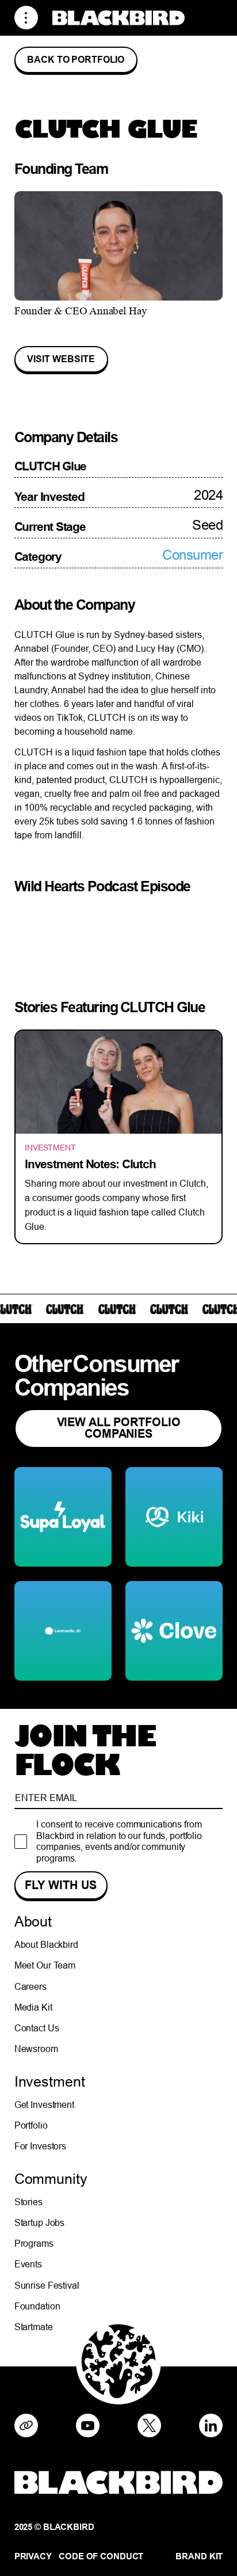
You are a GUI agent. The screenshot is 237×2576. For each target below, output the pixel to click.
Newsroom (36, 2049)
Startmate (34, 2327)
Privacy (33, 2557)
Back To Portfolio (76, 60)
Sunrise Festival (47, 2285)
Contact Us (37, 2028)
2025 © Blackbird (54, 2527)
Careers (30, 1986)
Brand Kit (199, 2557)
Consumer (192, 555)
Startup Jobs (40, 2222)
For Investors (40, 2146)
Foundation (37, 2306)
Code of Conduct (101, 2557)
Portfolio (31, 2125)
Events (28, 2264)
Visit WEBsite (61, 359)
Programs (34, 2243)
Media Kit (33, 2007)
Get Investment (44, 2104)
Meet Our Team (45, 1965)
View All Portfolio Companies (119, 1428)
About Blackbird (46, 1944)
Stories (28, 2202)
